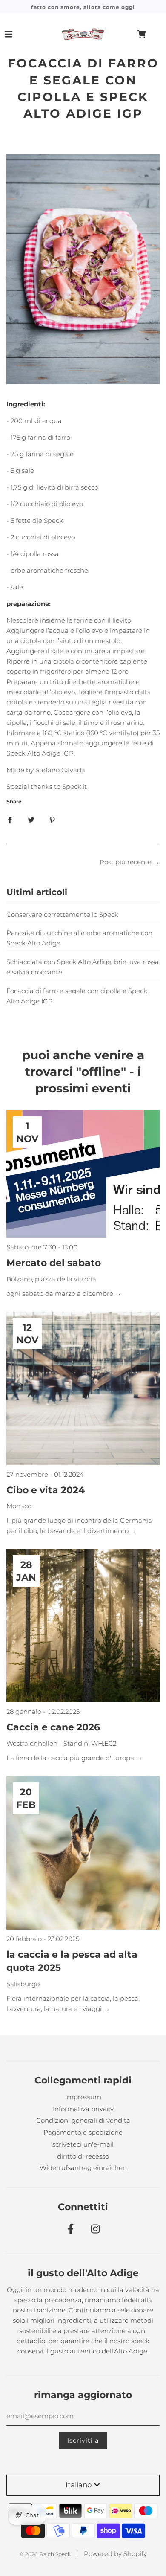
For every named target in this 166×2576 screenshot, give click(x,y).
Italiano (79, 2485)
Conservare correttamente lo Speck (62, 914)
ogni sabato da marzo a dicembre (61, 1294)
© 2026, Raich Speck (45, 2554)
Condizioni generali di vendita (83, 2120)
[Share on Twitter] (31, 820)
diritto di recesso (83, 2156)
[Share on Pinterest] (52, 820)
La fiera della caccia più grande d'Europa (71, 1758)
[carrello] (149, 34)
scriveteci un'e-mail (83, 2144)
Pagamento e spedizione (83, 2132)
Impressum (83, 2097)
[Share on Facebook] (10, 820)
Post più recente (126, 862)
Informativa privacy (83, 2109)
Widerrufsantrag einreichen (83, 2168)
